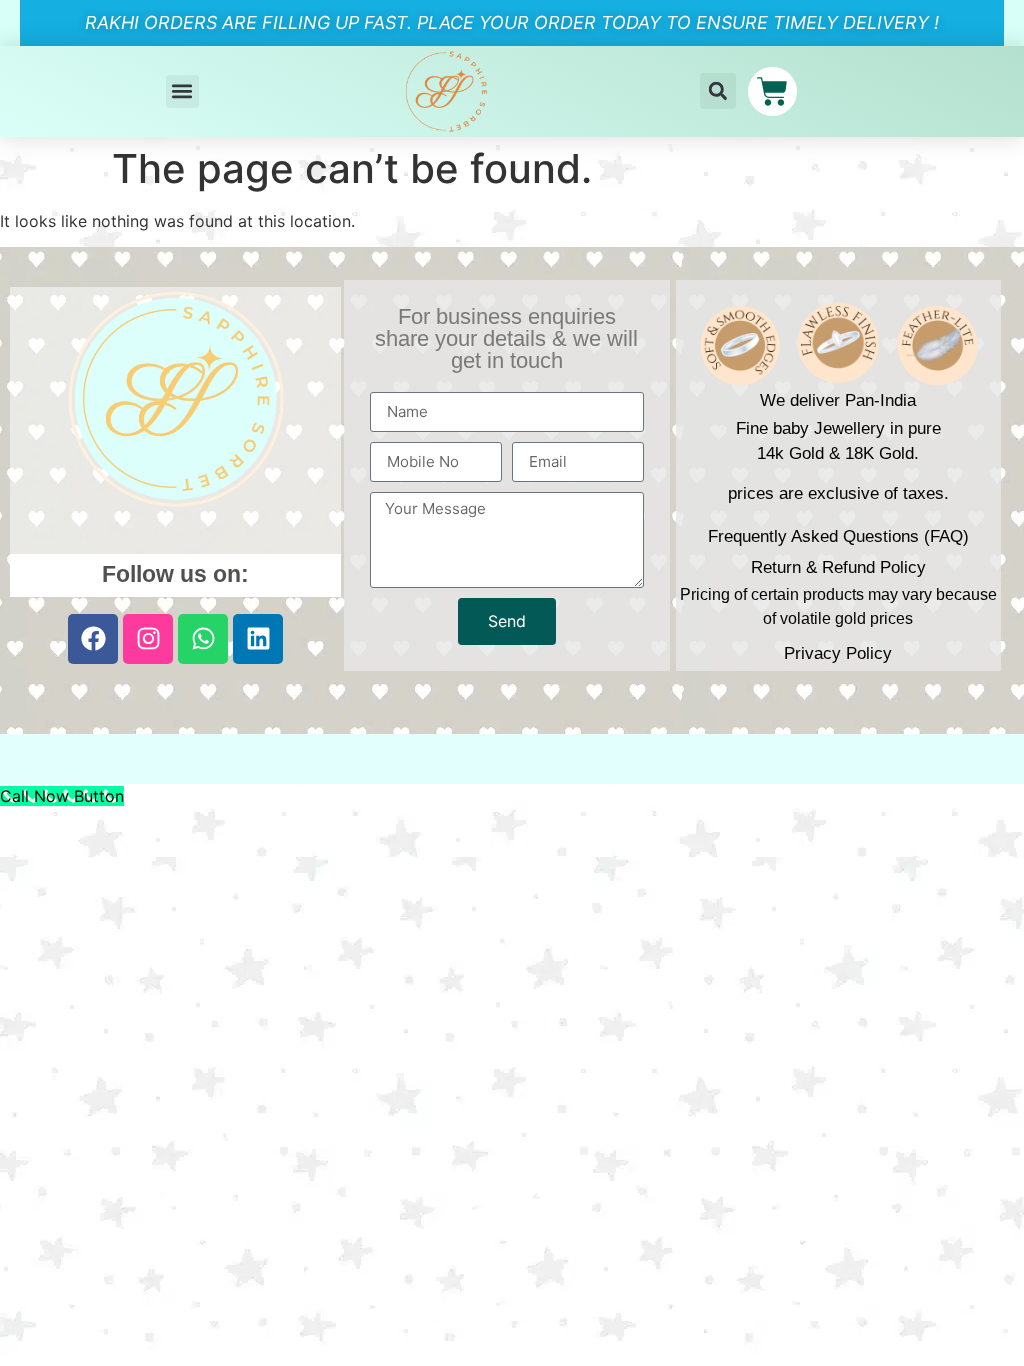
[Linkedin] (258, 639)
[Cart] (772, 91)
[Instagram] (148, 639)
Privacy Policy (838, 653)
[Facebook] (93, 639)
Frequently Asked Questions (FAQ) (838, 536)
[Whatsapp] (203, 639)
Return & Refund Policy (838, 567)
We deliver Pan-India (838, 400)
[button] (182, 91)
